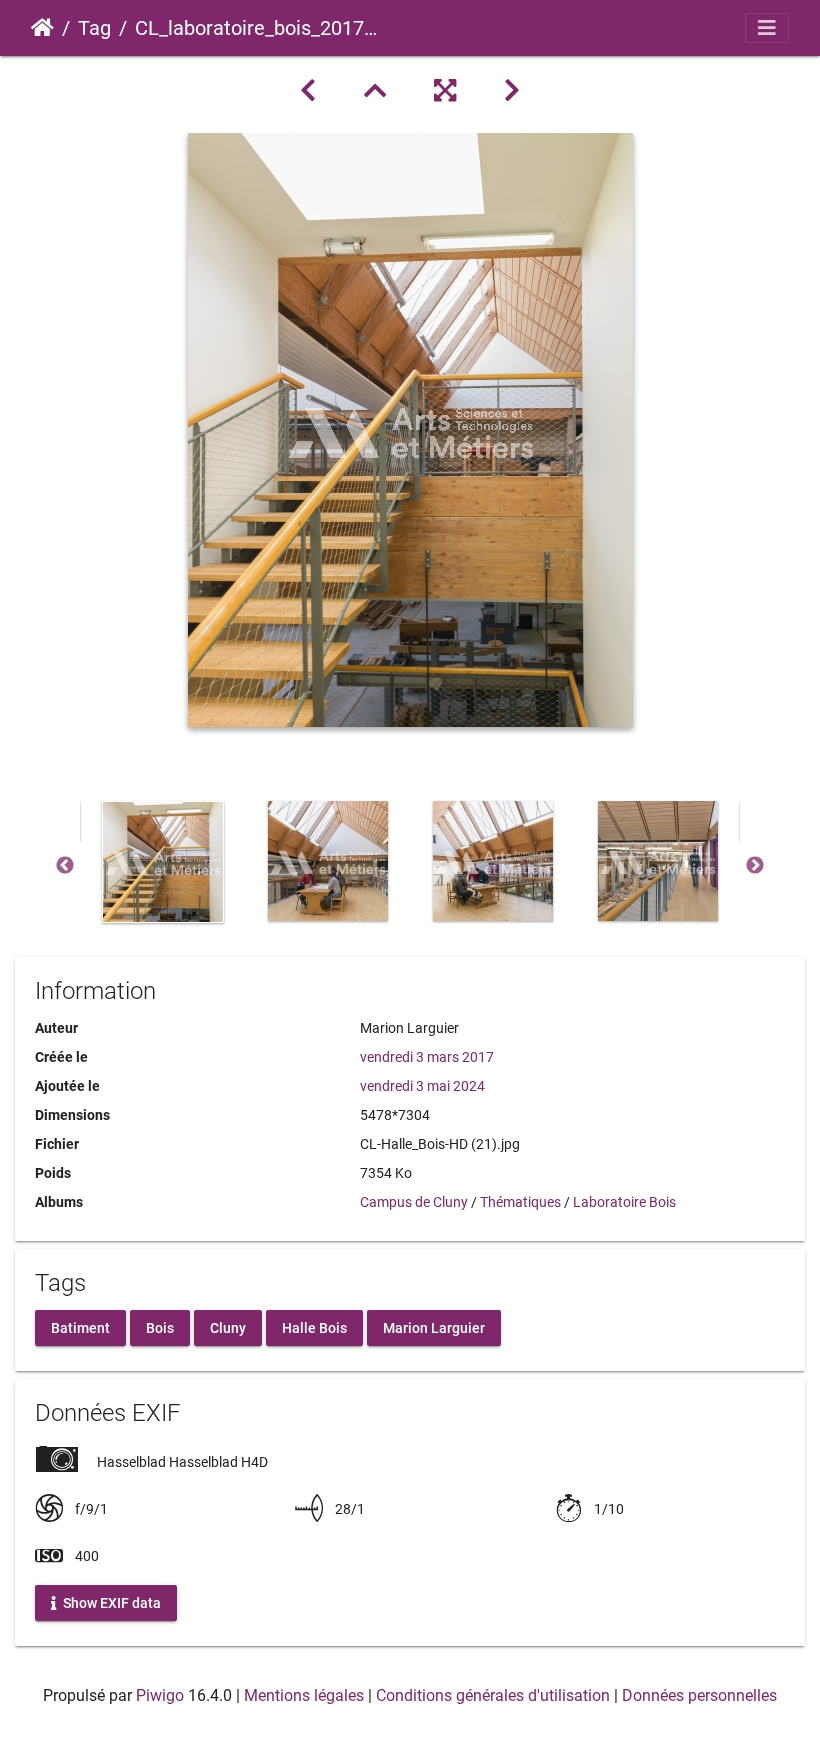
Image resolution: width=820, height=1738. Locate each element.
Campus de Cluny (414, 1202)
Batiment (80, 1327)
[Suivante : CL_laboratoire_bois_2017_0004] (512, 91)
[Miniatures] (375, 91)
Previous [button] (65, 866)
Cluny (228, 1327)
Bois (160, 1327)
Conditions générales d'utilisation (493, 1695)
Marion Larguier (434, 1327)
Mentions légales (304, 1695)
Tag (94, 28)
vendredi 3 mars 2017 (427, 1057)
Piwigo (160, 1695)
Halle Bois (314, 1327)
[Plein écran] (445, 91)
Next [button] (755, 866)
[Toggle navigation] (767, 28)
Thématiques (520, 1202)
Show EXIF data (110, 1602)
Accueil (42, 28)
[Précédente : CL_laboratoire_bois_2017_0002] (308, 91)
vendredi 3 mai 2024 (422, 1086)
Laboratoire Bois (624, 1202)
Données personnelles (699, 1695)
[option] (162, 862)
